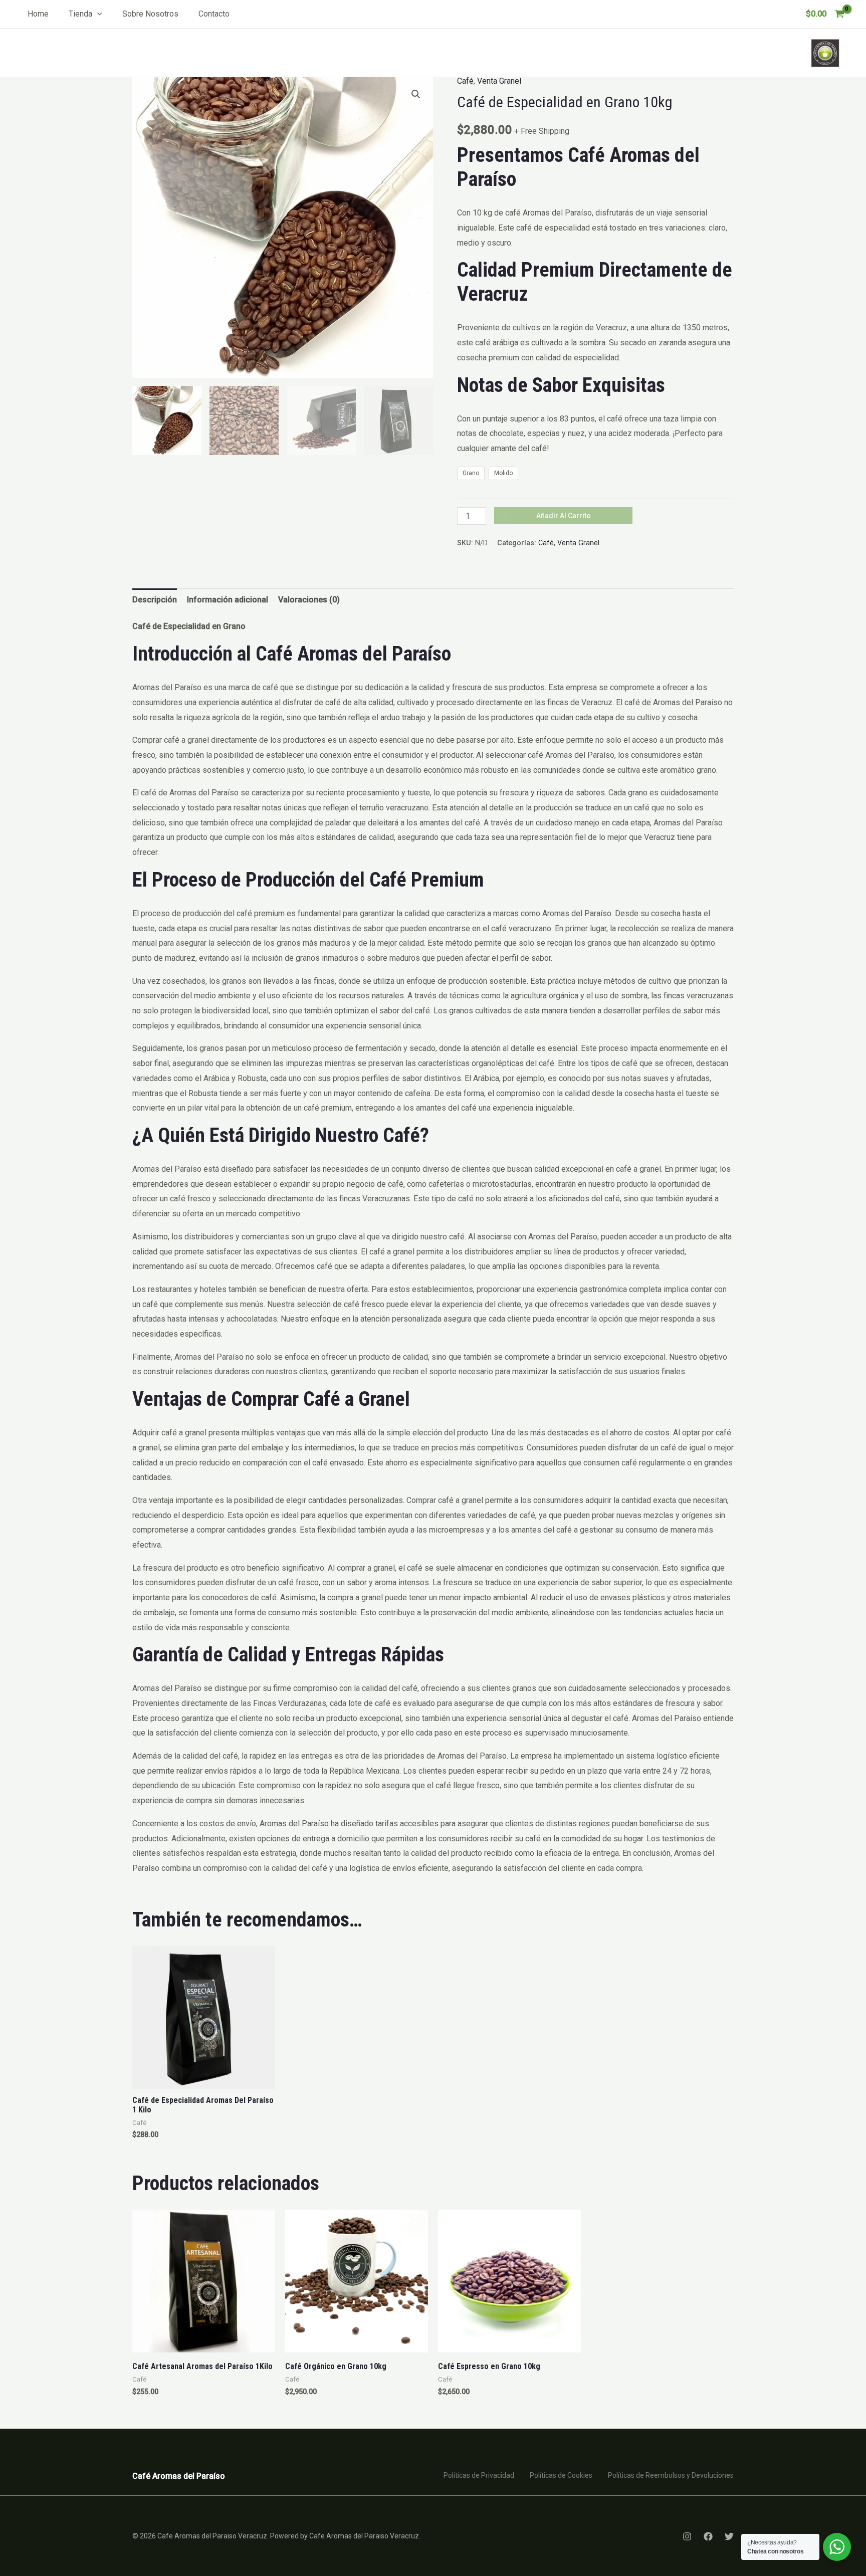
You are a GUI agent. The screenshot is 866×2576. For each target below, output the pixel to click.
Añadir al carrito (564, 516)
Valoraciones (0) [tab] (309, 600)
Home (38, 14)
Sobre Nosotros (150, 14)
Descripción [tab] (155, 600)
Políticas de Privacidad (479, 2475)
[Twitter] (729, 2536)
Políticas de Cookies (561, 2475)
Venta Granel (499, 81)
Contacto (214, 14)
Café (465, 81)
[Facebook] (708, 2536)
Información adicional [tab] (228, 600)
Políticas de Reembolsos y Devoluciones (671, 2475)
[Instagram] (687, 2536)
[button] (97, 14)
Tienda (80, 14)
